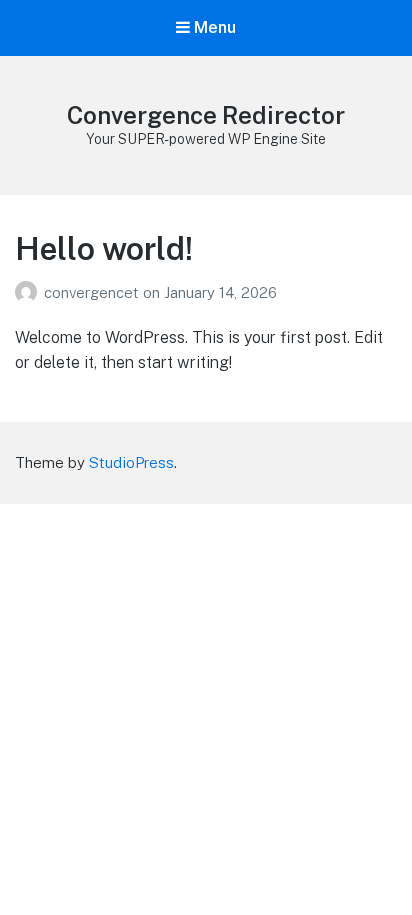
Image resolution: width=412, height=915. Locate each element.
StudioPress (131, 462)
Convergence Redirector (206, 115)
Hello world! (104, 248)
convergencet (93, 292)
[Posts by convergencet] (29, 292)
